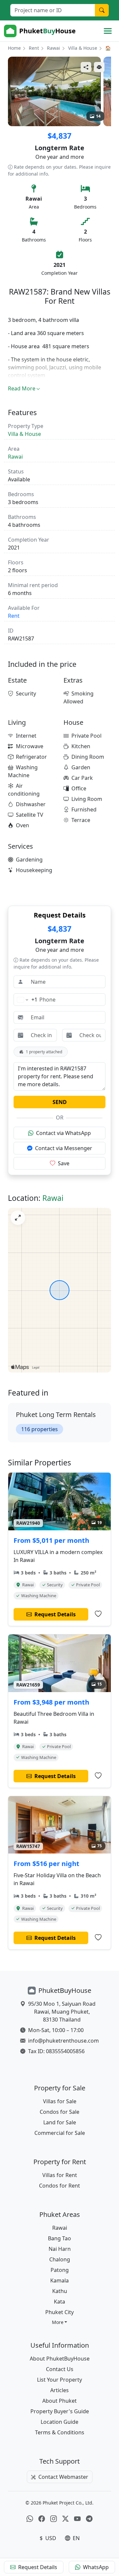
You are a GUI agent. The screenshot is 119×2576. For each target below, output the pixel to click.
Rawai (54, 48)
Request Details (38, 2567)
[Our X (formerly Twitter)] (65, 2519)
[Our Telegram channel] (89, 2519)
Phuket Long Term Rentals (56, 1415)
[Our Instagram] (54, 2519)
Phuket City (59, 2312)
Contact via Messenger (64, 1148)
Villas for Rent (60, 2175)
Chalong (60, 2259)
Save (64, 1163)
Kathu (60, 2291)
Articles (59, 2390)
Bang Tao (59, 2238)
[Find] (102, 10)
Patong (60, 2270)
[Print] (99, 67)
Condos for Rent (59, 2186)
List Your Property (59, 2380)
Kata (59, 2302)
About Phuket (59, 2401)
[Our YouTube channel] (77, 2519)
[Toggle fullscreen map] (18, 1218)
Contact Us (60, 2369)
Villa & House (83, 48)
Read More (22, 388)
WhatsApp (96, 2567)
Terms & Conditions (60, 2432)
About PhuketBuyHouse (60, 2359)
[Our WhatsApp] (30, 2519)
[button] (60, 2322)
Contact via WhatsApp (63, 1133)
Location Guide (59, 2422)
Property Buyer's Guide (60, 2411)
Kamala (59, 2280)
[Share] (86, 67)
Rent (34, 48)
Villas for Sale (60, 2101)
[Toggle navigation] (108, 31)
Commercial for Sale (60, 2133)
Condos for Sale (59, 2112)
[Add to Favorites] (98, 1614)
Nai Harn (60, 2249)
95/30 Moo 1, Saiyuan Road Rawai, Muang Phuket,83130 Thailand (62, 2012)
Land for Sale (60, 2122)
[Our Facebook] (42, 2519)
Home (14, 48)
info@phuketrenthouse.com (63, 2041)
